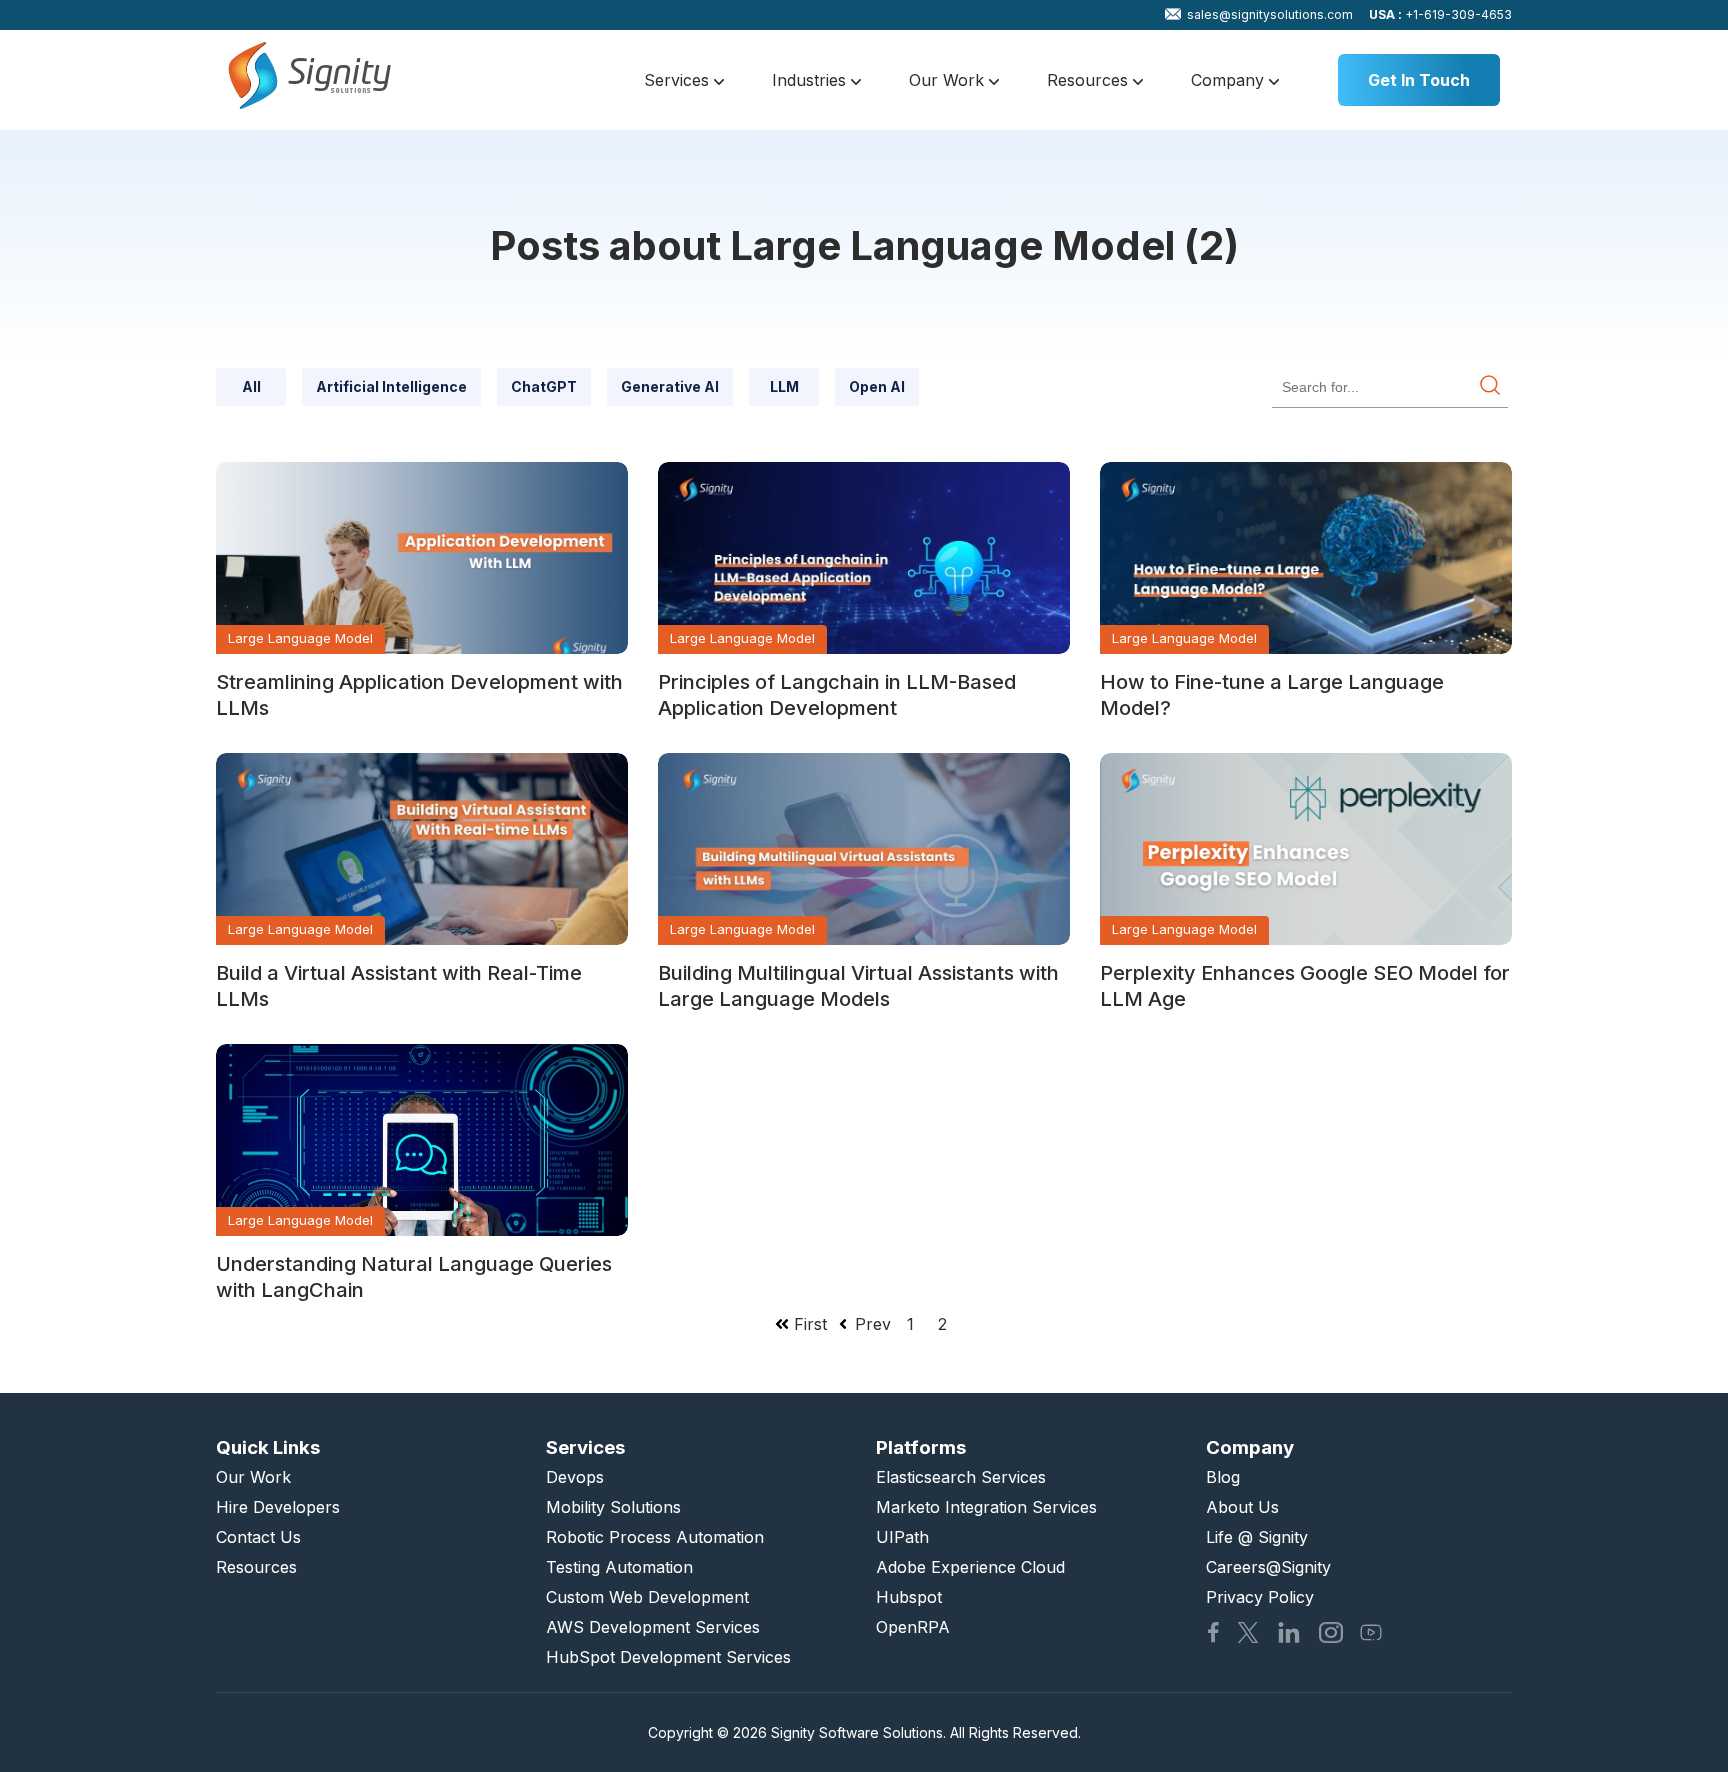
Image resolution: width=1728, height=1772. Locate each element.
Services (679, 80)
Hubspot (909, 1597)
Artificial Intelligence (391, 386)
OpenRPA (913, 1627)
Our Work (949, 80)
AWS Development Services (653, 1627)
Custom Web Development (647, 1597)
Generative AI (670, 386)
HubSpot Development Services (668, 1657)
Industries (811, 80)
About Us (1242, 1507)
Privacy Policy (1260, 1597)
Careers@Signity (1268, 1567)
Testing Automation (619, 1567)
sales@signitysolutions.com (1270, 14)
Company (1230, 80)
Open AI (877, 386)
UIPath (902, 1537)
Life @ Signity (1257, 1537)
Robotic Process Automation (655, 1537)
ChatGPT (544, 386)
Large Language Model (300, 638)
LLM (784, 386)
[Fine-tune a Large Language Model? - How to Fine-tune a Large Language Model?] (1306, 558)
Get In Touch (1419, 80)
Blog (1223, 1477)
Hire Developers (278, 1507)
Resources (1090, 80)
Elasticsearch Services (961, 1477)
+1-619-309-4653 (1440, 14)
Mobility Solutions (613, 1507)
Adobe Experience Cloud (970, 1567)
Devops (575, 1477)
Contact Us (258, 1537)
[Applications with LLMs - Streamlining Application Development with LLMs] (422, 558)
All (251, 386)
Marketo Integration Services (986, 1507)
